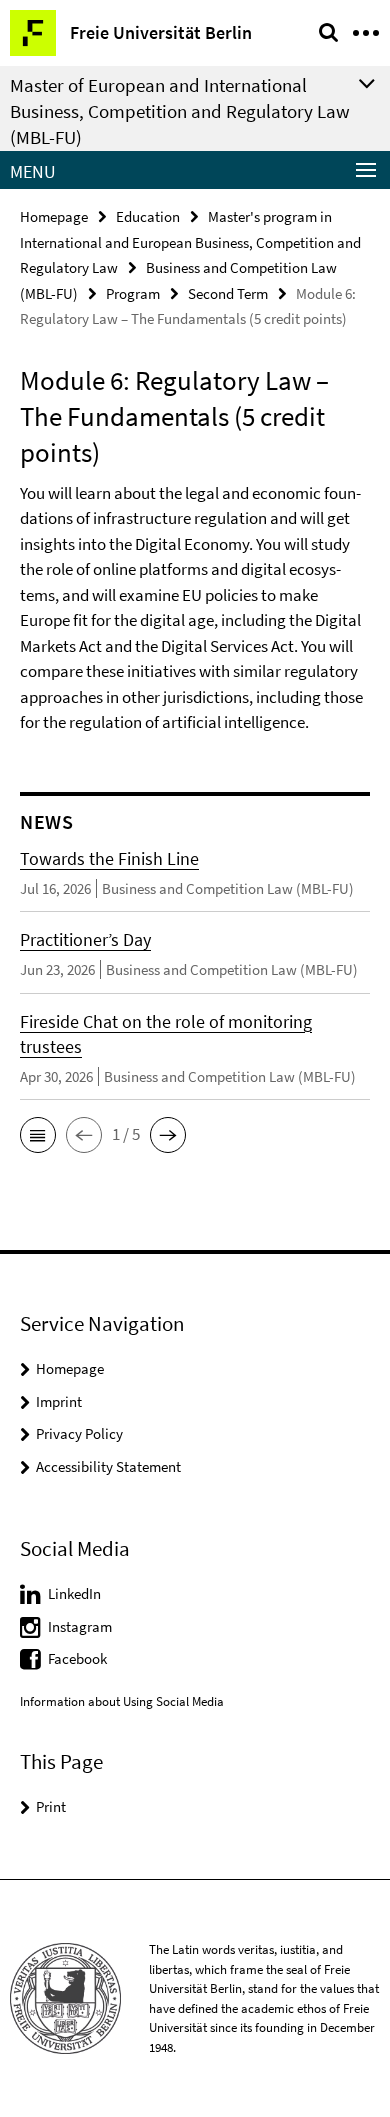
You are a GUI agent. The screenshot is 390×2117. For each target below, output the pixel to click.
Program (133, 293)
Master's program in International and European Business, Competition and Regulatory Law (190, 242)
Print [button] (51, 1806)
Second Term (228, 293)
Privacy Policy (79, 1433)
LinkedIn (74, 1593)
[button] (38, 1135)
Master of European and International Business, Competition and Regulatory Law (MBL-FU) (180, 111)
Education (148, 216)
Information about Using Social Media (122, 1701)
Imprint (59, 1401)
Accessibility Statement (108, 1466)
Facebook (77, 1658)
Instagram (80, 1626)
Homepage (54, 216)
